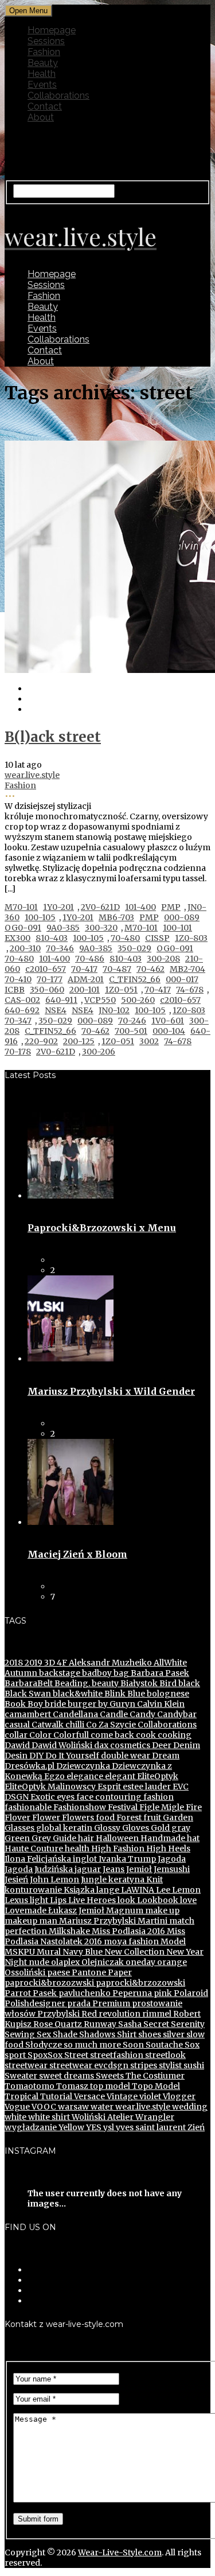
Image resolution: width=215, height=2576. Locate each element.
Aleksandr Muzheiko (110, 1663)
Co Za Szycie (110, 1725)
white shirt (48, 2117)
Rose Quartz (57, 2024)
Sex (43, 2034)
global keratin (63, 1828)
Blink (114, 1694)
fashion (158, 1797)
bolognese (167, 1694)
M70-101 (21, 907)
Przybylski (58, 2014)
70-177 (50, 979)
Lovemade (26, 1910)
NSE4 (56, 1010)
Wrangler (154, 2117)
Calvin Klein (160, 1704)
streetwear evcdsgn (88, 2065)
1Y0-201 (58, 907)
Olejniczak (102, 1962)
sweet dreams (66, 2076)
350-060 (47, 990)
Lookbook (157, 1900)
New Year (184, 1952)
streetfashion (116, 2055)
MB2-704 (187, 969)
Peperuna (131, 1993)
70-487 (117, 969)
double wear (125, 1756)
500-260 (138, 1000)
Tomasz (71, 2086)
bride (54, 1704)
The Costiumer (154, 2076)
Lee (162, 1890)
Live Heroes (91, 1900)
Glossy (106, 1828)
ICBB (15, 990)
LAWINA (137, 1890)
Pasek (44, 1993)
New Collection (134, 1952)
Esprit (108, 1787)
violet (149, 2096)
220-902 (41, 1041)
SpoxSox (44, 2055)
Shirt (126, 2034)
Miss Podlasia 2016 (128, 1931)
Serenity (187, 2024)
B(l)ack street (53, 737)
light (38, 1900)
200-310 (25, 948)
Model (172, 1941)
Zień (195, 2127)
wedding (189, 2107)
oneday (140, 1962)
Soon (132, 2045)
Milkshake (69, 1931)
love (187, 1900)
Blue (135, 1694)
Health (42, 74)
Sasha (129, 2024)
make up (161, 1910)
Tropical (21, 2096)
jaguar (87, 1869)
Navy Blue (82, 1952)
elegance (84, 1776)
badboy (96, 1673)
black (188, 1683)
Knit (154, 1880)
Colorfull (70, 1735)
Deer (161, 1745)
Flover (17, 1818)
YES (93, 2127)
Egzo (54, 1776)
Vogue (17, 2107)
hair (85, 1838)
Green (17, 1838)
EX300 (17, 938)
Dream (165, 1756)
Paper (119, 1972)
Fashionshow (79, 1807)
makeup (21, 1921)
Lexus (16, 1900)
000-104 (169, 1031)
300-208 (163, 959)
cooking (174, 1735)
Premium (110, 2003)
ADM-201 (86, 979)
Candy (142, 1714)
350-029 (134, 948)
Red (88, 2014)
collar (16, 1735)
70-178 (18, 1052)
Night (16, 1962)
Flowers (77, 1818)
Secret (155, 2024)
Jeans (113, 1869)
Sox (191, 2045)
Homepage (52, 30)
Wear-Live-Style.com (120, 2552)
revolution (119, 2014)
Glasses (19, 1828)
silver (173, 2034)
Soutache (163, 2045)
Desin (16, 1756)
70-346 (60, 948)
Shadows (96, 2034)
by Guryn (116, 1704)
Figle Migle (161, 1807)
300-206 (99, 1052)
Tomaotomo (30, 2086)
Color (40, 1735)
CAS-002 (22, 1000)
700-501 (131, 1031)
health (76, 1849)
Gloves (135, 1828)
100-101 (177, 928)
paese (58, 1972)
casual (17, 1725)
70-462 (150, 969)
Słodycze (43, 2045)
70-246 (132, 1021)
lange (107, 1890)
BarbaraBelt (29, 1683)
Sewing (20, 2034)
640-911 (61, 1000)
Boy (34, 1704)
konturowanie (33, 1890)
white (15, 2117)
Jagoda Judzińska (39, 1869)
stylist (169, 2065)
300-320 (101, 928)
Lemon (185, 1890)
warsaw (73, 2107)
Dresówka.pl (30, 1766)
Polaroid (190, 1993)
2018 (14, 1663)
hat (192, 1838)
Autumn (21, 1673)
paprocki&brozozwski (49, 1983)
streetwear (26, 2065)
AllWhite (169, 1663)
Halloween (116, 1838)
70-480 (125, 938)
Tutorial (55, 2096)
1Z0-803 (191, 938)
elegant (119, 1776)
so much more (91, 2045)
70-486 (90, 959)
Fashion (44, 52)
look (126, 1900)
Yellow (71, 2127)
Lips (57, 1900)
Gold (159, 1828)
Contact (45, 106)
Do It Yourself (71, 1756)
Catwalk (47, 1725)
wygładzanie (31, 2127)
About (41, 117)
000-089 (182, 917)
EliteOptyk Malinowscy (50, 1787)
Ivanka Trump (126, 1859)
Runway (99, 2024)
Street (75, 2055)
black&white (77, 1694)
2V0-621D (100, 907)
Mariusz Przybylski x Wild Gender (111, 1391)
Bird (167, 1683)
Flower (45, 1818)
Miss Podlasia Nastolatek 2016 (95, 1936)
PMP (171, 907)
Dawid (17, 1745)
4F (61, 1663)
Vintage (121, 2096)
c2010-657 (46, 969)
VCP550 (100, 1000)
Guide (64, 1838)
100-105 (40, 917)
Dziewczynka (82, 1766)
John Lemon (54, 1880)
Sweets (109, 2076)
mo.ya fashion (130, 1941)
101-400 (140, 907)
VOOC (43, 2107)
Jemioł (138, 1869)
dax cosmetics (121, 1745)
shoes (149, 2034)
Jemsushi (171, 1869)
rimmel (156, 2014)
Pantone (88, 1972)
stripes (143, 2065)
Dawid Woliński (61, 1745)
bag (120, 1673)
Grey (40, 1838)
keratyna (126, 1880)
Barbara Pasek (159, 1673)
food (104, 1818)
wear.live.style (32, 775)
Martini (152, 1921)
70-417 (84, 969)
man (47, 1921)
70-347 (18, 1021)
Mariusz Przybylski (97, 1921)
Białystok (138, 1683)
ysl (108, 2127)
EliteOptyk (157, 1776)
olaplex (64, 1962)
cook (145, 1735)
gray (180, 1828)
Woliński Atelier (102, 2117)
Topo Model (155, 2086)
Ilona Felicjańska (38, 1859)
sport (15, 2055)
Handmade (162, 1838)
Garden (177, 1818)
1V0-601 (168, 1021)
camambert (28, 1714)
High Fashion (117, 1849)
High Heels (167, 1849)
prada (78, 2003)
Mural (48, 1952)
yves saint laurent (150, 2127)
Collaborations (58, 96)
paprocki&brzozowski (140, 1983)
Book (15, 1704)
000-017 (182, 979)
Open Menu (28, 11)
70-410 (18, 979)
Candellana (75, 1714)
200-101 (85, 990)
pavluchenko (84, 1993)
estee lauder (146, 1787)
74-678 (190, 990)
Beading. (71, 1683)
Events (42, 85)
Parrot (18, 1993)
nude (38, 1962)
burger (81, 1704)
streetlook (165, 2055)
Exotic (42, 1797)
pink (162, 1993)
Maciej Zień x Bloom (77, 1554)
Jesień (16, 1880)
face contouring (108, 1797)
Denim (186, 1745)
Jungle (93, 1880)
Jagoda (171, 1859)
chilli (74, 1725)
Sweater (21, 2076)
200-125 (79, 1041)
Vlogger (178, 2096)
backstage (59, 1673)
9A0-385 (63, 928)
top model (109, 2086)
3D (49, 1663)
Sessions (46, 41)
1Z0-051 (121, 990)
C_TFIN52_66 (135, 979)
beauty (104, 1683)
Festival (122, 1807)
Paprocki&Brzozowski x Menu (102, 1228)
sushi (193, 2065)
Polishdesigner (35, 2003)
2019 (33, 1663)
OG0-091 (23, 928)
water (101, 2107)
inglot (84, 1859)
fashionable (28, 1807)
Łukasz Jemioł (75, 1910)
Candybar (176, 1714)
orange (171, 1962)
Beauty (43, 63)
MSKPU (20, 1952)
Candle (113, 1714)
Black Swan (28, 1694)
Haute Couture (34, 1849)
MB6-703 (116, 917)
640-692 (22, 1010)
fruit (151, 1818)
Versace (89, 2096)
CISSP (157, 938)
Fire (193, 1807)
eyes (65, 1797)
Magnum (124, 1910)
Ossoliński (25, 1972)
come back (112, 1735)
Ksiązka (78, 1890)
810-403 (52, 938)
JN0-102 (114, 1010)
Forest (128, 1818)
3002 (149, 1041)
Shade (64, 2034)
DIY (36, 1756)
